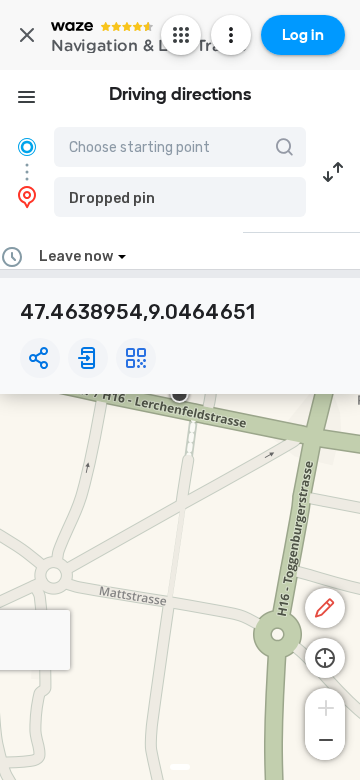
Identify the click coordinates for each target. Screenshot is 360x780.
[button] (180, 197)
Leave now (76, 256)
